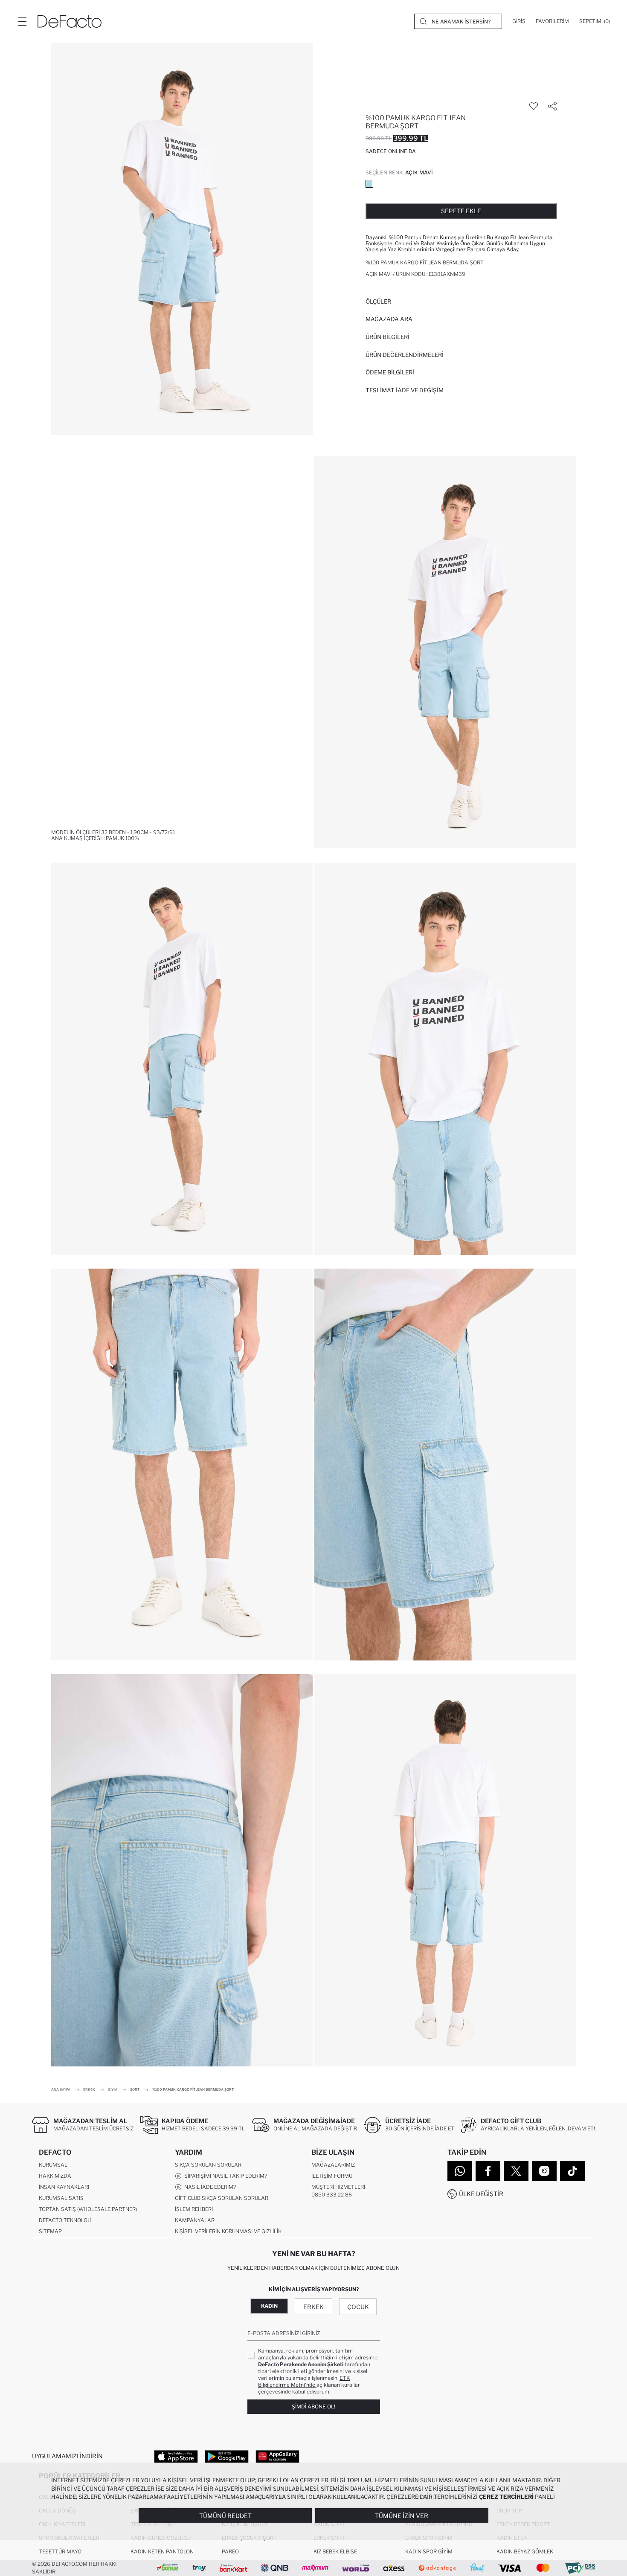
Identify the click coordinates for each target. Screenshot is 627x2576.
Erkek (313, 2307)
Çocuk (358, 2307)
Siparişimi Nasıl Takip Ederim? (224, 2176)
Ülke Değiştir (481, 2194)
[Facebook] (488, 2171)
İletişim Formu (332, 2176)
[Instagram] (544, 2171)
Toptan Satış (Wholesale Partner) (88, 2209)
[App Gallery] (277, 2456)
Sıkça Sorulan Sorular (208, 2165)
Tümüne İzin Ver (402, 2516)
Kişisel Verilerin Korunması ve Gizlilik (228, 2231)
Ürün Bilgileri (388, 337)
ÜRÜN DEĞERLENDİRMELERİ (405, 355)
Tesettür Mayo (60, 2551)
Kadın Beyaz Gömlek (525, 2551)
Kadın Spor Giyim (429, 2551)
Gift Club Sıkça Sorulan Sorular (222, 2198)
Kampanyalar (195, 2220)
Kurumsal (53, 2165)
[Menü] (22, 21)
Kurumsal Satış (61, 2198)
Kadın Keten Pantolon (162, 2551)
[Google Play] (227, 2456)
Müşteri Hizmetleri (338, 2187)
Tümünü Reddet (225, 2516)
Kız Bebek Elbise (335, 2551)
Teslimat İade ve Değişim (405, 390)
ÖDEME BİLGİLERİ (390, 372)
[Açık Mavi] (369, 184)
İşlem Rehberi (194, 2209)
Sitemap (50, 2231)
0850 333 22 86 (332, 2195)
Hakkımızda (55, 2176)
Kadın (269, 2306)
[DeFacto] (70, 21)
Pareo (230, 2551)
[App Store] (176, 2456)
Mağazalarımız (333, 2165)
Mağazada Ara (389, 319)
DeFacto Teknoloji (65, 2220)
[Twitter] (516, 2171)
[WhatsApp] (460, 2171)
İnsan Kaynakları (64, 2187)
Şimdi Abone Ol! (313, 2406)
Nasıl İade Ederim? (209, 2187)
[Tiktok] (572, 2171)
